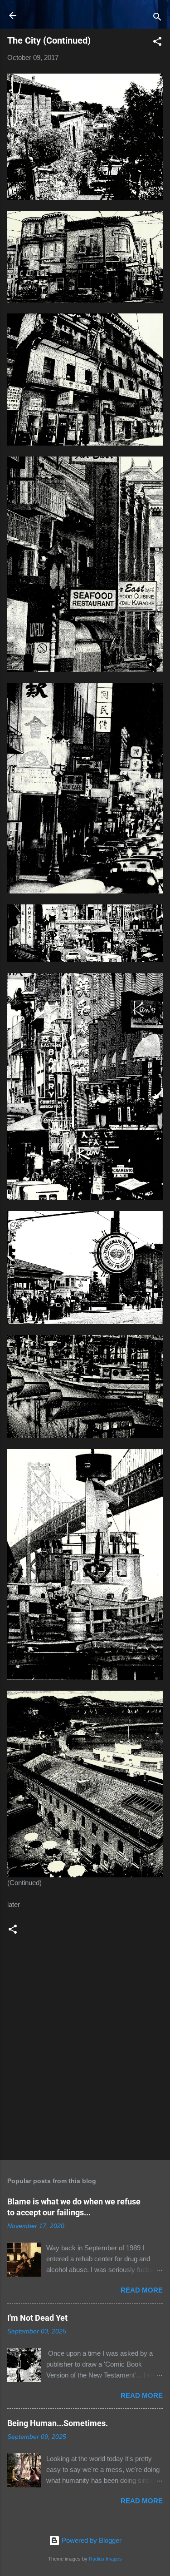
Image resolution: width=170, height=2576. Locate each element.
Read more (142, 2290)
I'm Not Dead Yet (37, 2318)
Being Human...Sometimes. (58, 2423)
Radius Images (105, 2559)
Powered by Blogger (91, 2540)
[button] (157, 43)
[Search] (157, 18)
